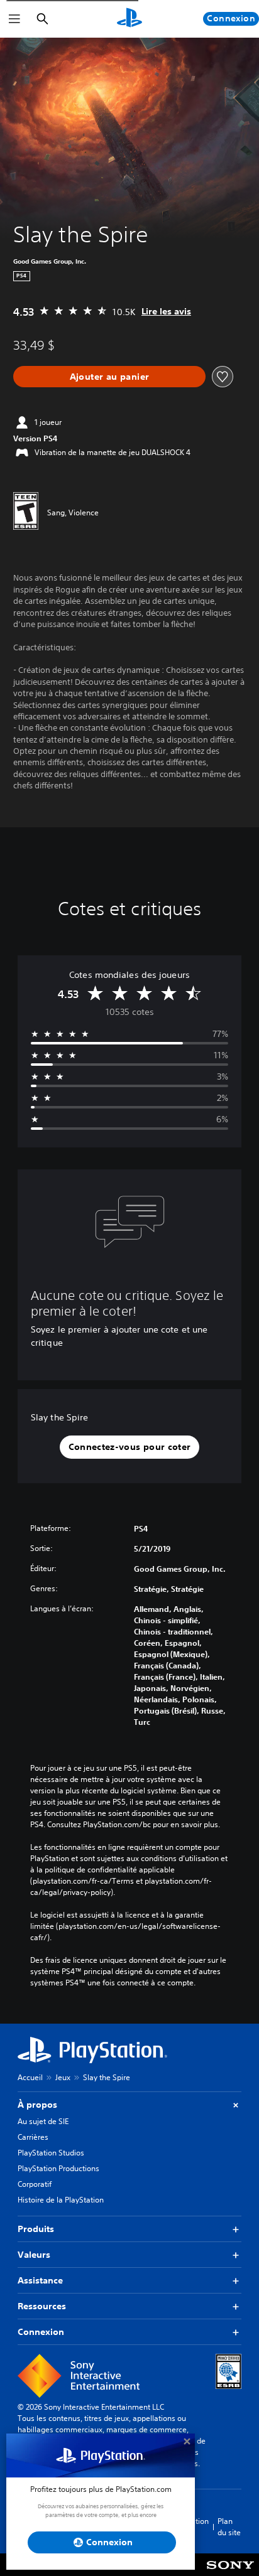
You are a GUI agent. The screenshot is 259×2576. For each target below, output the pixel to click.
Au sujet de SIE (43, 2121)
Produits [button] (36, 2229)
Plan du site (229, 2527)
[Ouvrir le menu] (14, 19)
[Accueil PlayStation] (129, 19)
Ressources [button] (42, 2306)
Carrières (33, 2137)
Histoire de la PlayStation (61, 2200)
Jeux (63, 2077)
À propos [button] (37, 2105)
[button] (130, 1447)
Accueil (30, 2077)
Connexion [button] (41, 2332)
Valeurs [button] (34, 2255)
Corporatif (35, 2184)
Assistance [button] (40, 2280)
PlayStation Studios (51, 2153)
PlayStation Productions (58, 2168)
